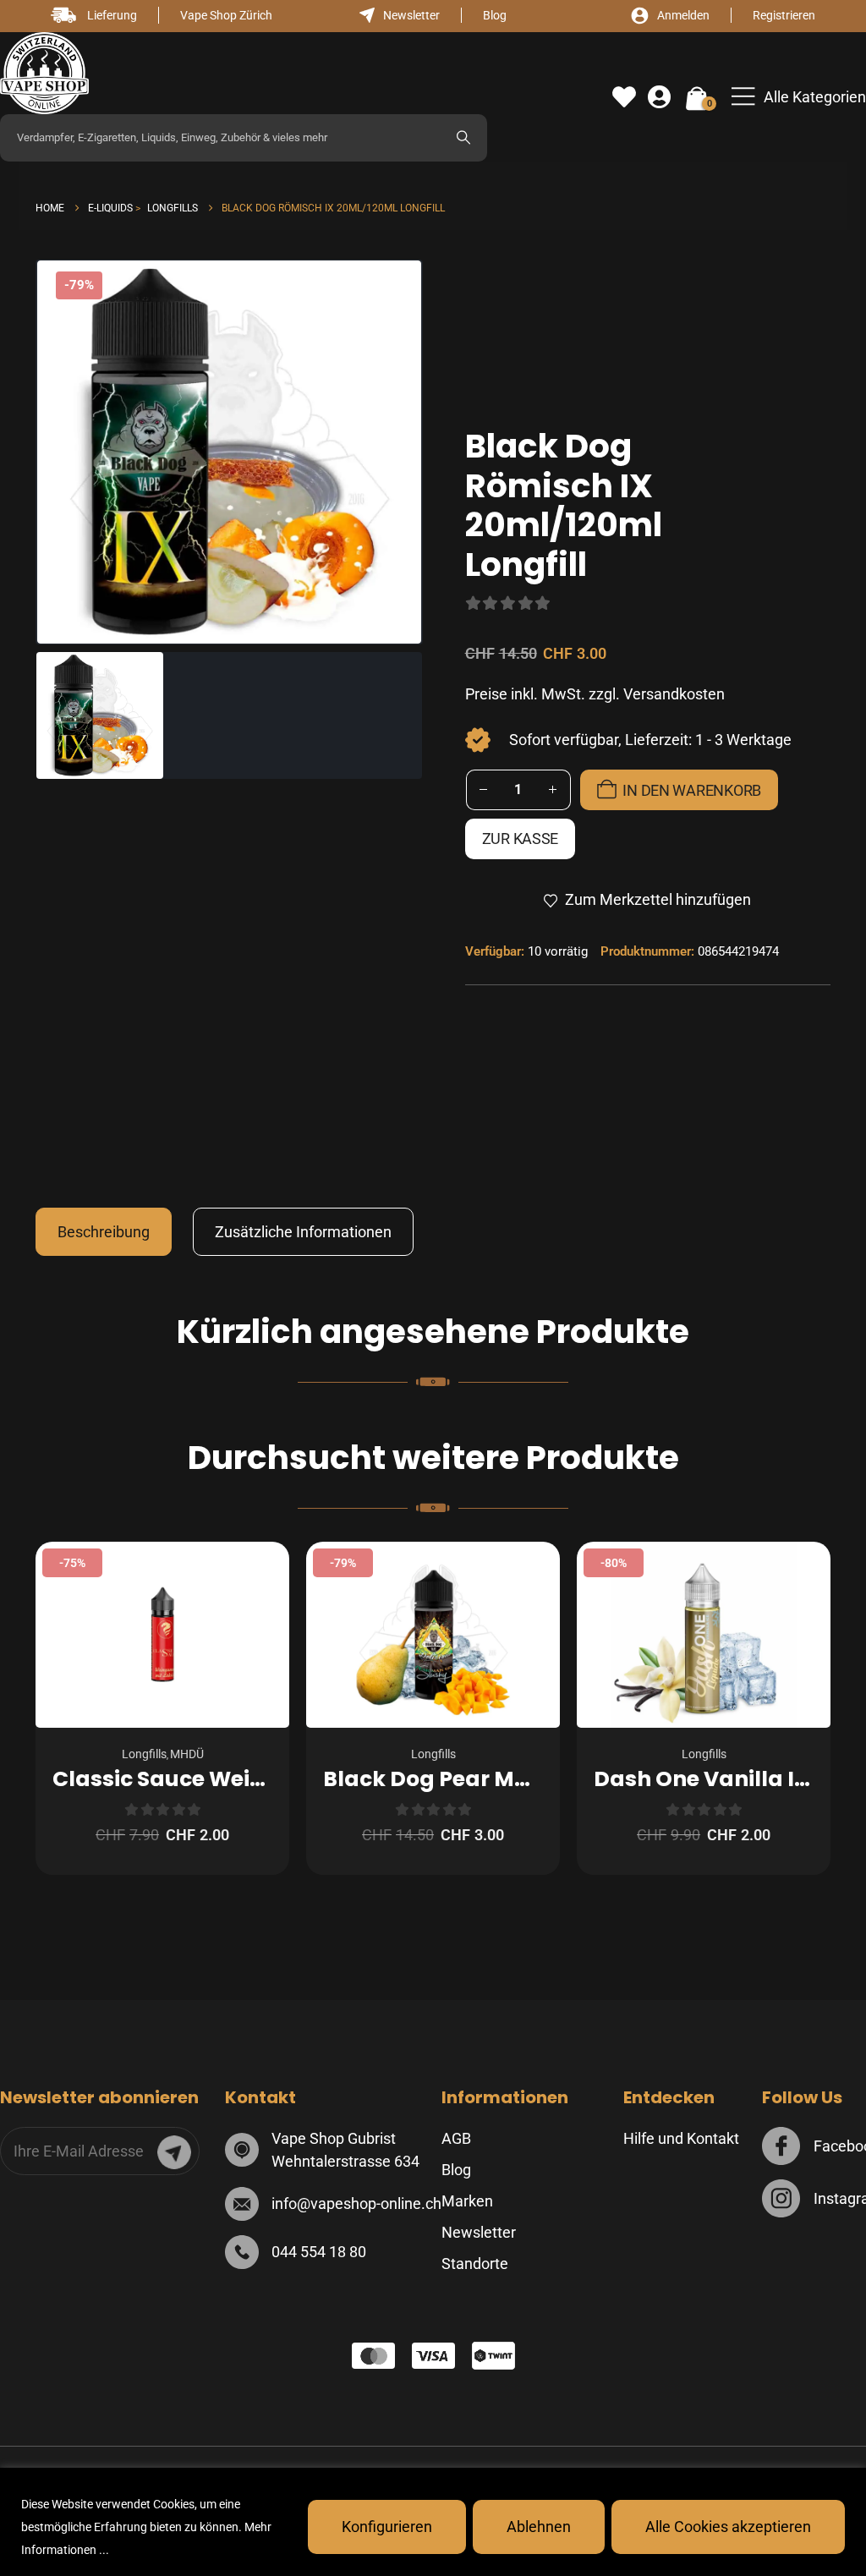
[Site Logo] (44, 73)
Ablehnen (539, 2527)
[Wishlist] (624, 97)
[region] (433, 2522)
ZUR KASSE (521, 839)
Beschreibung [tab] (104, 1232)
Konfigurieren (387, 2527)
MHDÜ (187, 1754)
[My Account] (659, 97)
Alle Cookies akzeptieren (728, 2527)
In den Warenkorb (692, 790)
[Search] (463, 138)
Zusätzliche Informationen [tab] (303, 1232)
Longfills (144, 1754)
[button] (799, 97)
